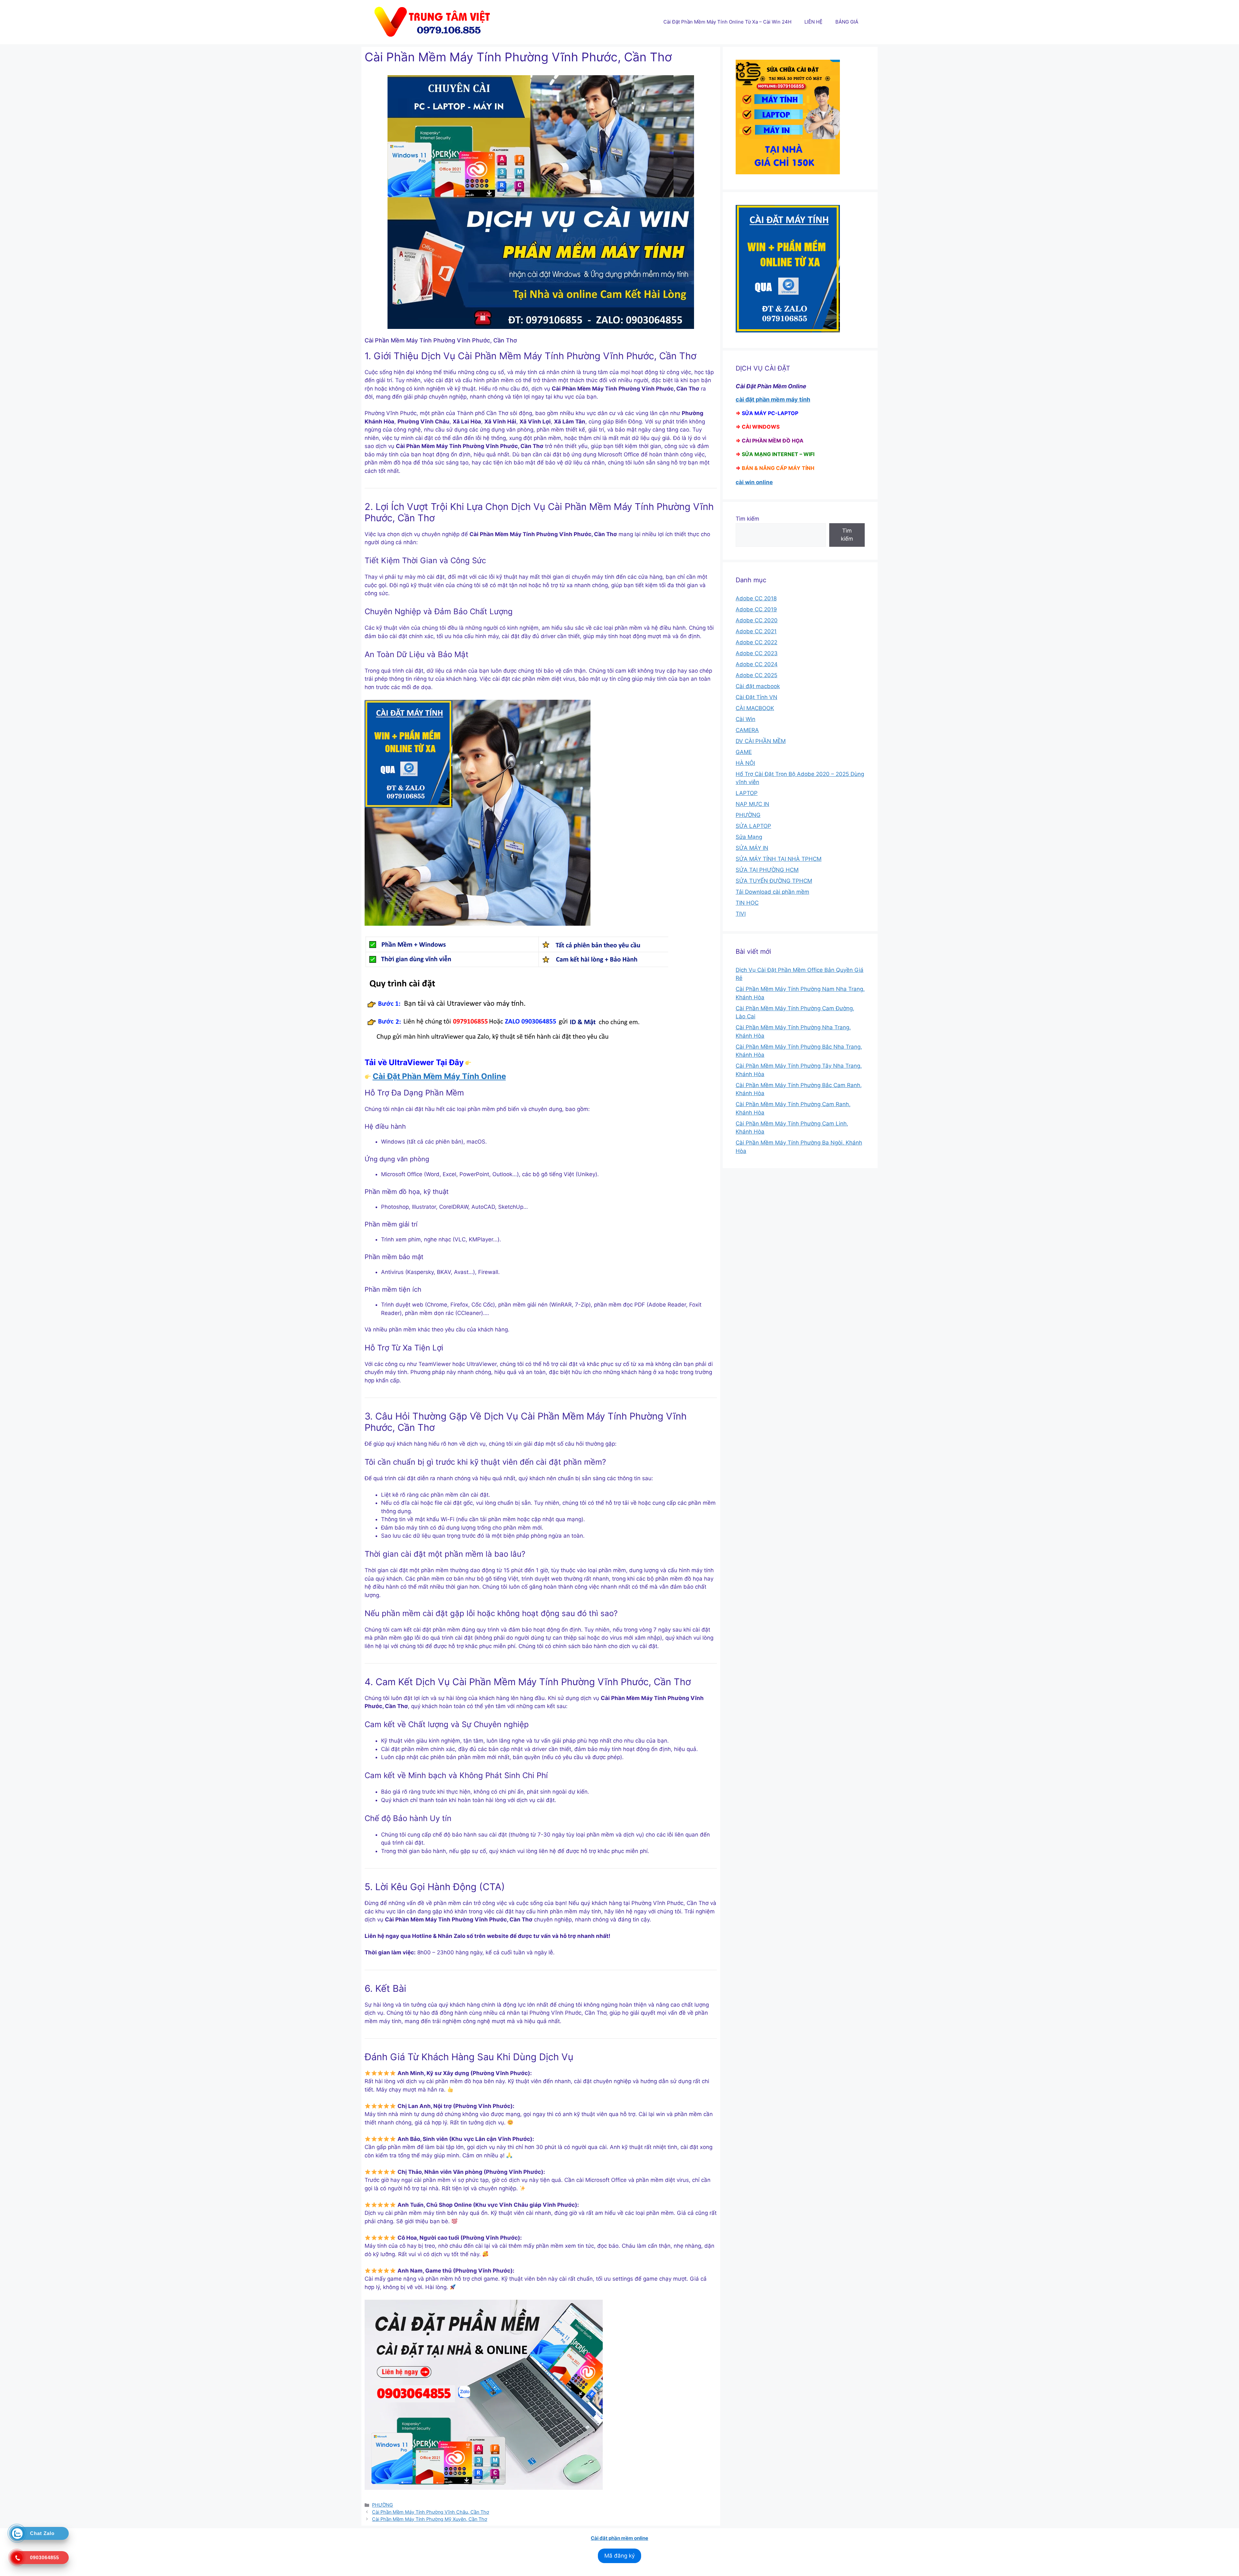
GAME (744, 752)
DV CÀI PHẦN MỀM (761, 741)
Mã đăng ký (619, 2556)
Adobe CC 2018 (756, 598)
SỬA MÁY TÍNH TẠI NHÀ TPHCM (779, 859)
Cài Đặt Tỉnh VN (756, 697)
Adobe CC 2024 (757, 664)
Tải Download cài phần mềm (772, 892)
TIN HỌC (747, 903)
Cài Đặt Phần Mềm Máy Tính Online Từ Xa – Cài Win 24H (727, 22)
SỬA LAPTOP (753, 826)
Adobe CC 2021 (756, 631)
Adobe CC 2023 (757, 653)
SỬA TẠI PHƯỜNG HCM (767, 870)
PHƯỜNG (383, 2505)
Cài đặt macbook (758, 686)
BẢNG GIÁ (847, 22)
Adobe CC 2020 (757, 620)
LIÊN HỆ (813, 22)
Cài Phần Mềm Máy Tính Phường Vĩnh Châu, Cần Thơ (431, 2512)
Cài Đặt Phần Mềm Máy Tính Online (439, 1076)
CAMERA (747, 730)
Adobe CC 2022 (756, 642)
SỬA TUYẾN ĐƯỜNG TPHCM (774, 881)
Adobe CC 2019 (756, 609)
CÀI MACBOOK (755, 708)
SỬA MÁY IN (752, 848)
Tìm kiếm (747, 519)
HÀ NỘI (745, 763)
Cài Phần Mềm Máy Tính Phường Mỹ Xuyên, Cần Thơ (430, 2519)
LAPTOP (747, 793)
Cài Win (745, 719)
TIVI (741, 914)
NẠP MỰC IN (752, 804)
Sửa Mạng (749, 837)
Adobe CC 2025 (756, 675)
